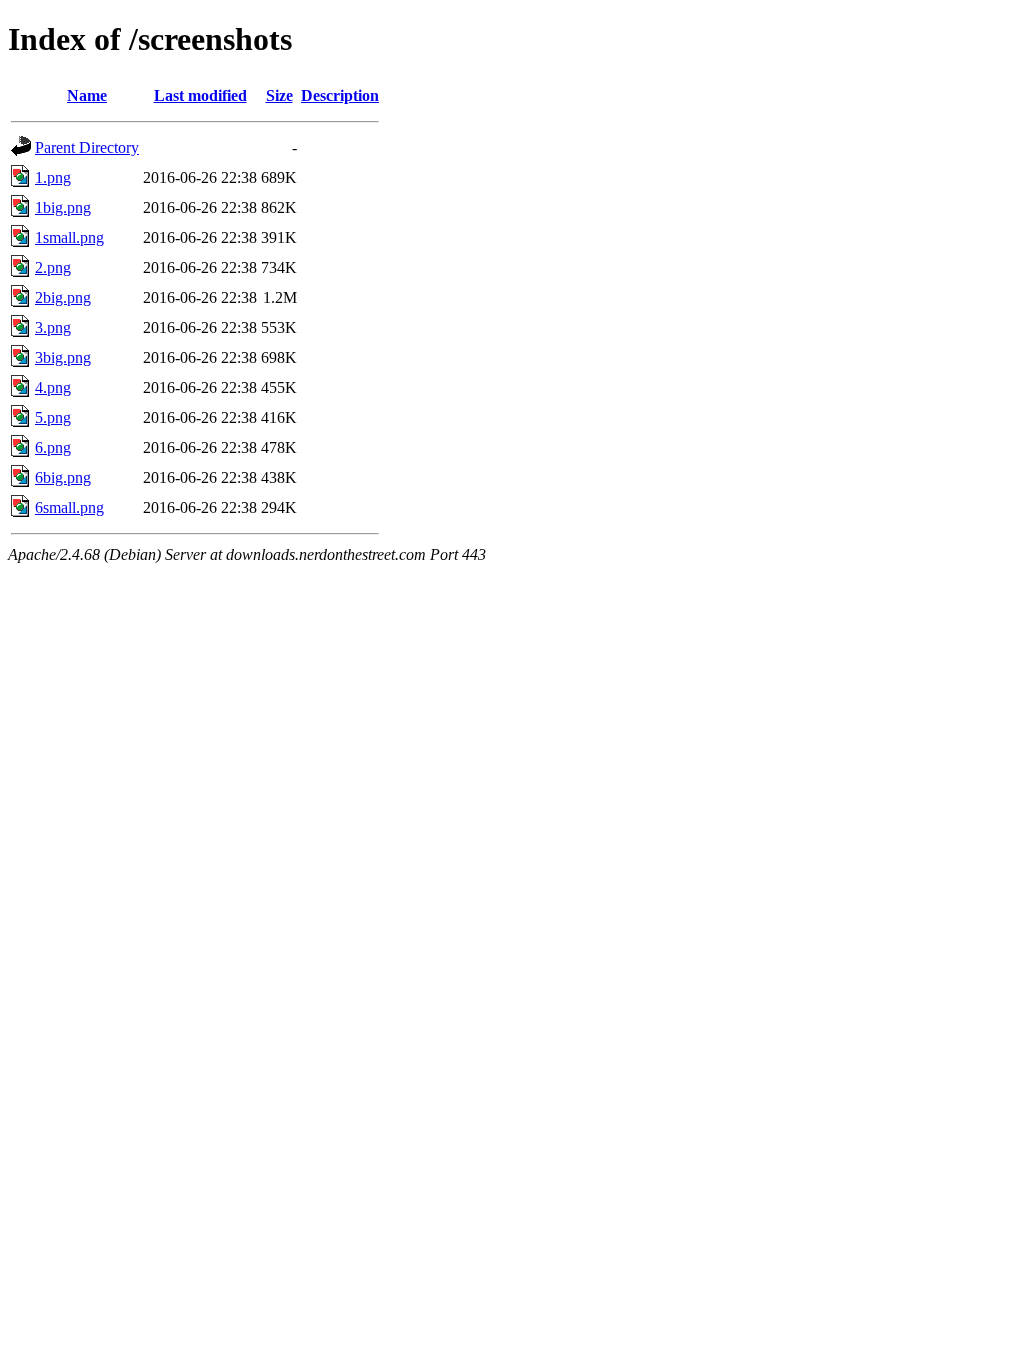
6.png (53, 447)
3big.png (63, 357)
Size (279, 95)
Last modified (200, 95)
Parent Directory (87, 147)
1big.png (63, 207)
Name (87, 95)
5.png (53, 417)
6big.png (63, 477)
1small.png (69, 237)
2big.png (63, 297)
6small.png (69, 507)
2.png (53, 267)
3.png (53, 327)
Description (340, 95)
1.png (53, 177)
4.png (53, 387)
